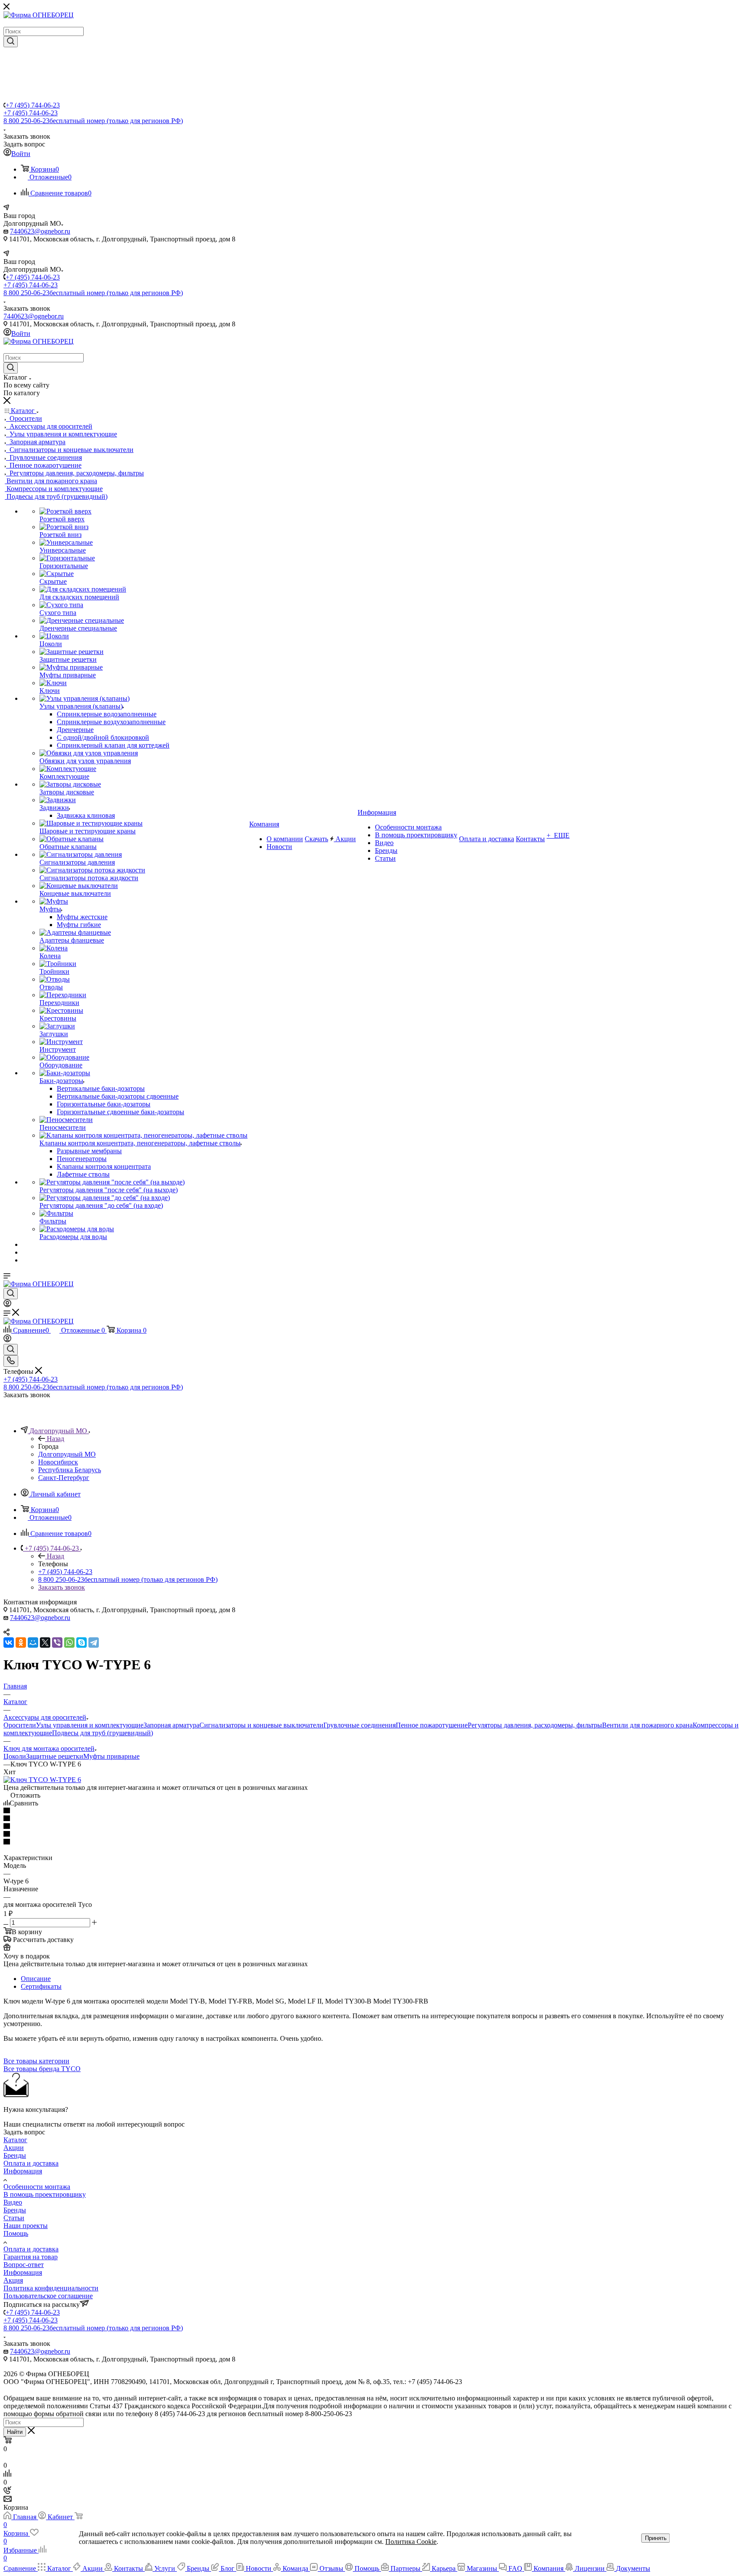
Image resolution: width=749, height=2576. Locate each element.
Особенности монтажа (37, 2187)
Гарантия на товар (31, 2257)
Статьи (14, 2218)
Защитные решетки (55, 1756)
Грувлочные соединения (360, 1725)
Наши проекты (26, 2226)
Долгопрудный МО (67, 1454)
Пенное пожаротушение (432, 1725)
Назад (55, 1439)
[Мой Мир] (33, 1643)
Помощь (16, 2233)
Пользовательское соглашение (48, 2296)
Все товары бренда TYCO (42, 2069)
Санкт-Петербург (64, 1478)
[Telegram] (94, 1643)
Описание (36, 1979)
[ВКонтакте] (9, 1643)
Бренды (15, 2155)
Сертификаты (41, 1986)
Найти (15, 2432)
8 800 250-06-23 (93, 121)
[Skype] (81, 1643)
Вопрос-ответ (24, 2265)
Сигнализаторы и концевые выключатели (261, 1725)
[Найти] (11, 42)
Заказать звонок (62, 1587)
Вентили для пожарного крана (647, 1725)
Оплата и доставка (31, 2163)
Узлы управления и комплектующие (90, 1725)
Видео (13, 2202)
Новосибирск (58, 1462)
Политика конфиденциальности (51, 2288)
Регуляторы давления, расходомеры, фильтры (535, 1725)
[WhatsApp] (69, 1643)
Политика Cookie (411, 2542)
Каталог (15, 2140)
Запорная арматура (171, 1725)
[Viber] (57, 1643)
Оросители (20, 1725)
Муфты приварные (111, 1756)
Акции (14, 2148)
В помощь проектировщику (45, 2194)
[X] (45, 1643)
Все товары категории (36, 2061)
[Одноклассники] (21, 1643)
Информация (23, 2171)
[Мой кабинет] (7, 1305)
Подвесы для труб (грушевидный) (103, 1733)
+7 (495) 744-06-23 (33, 105)
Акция (13, 2280)
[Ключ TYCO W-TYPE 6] (42, 1780)
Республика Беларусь (70, 1470)
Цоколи (15, 1756)
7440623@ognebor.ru (40, 231)
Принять (656, 2538)
